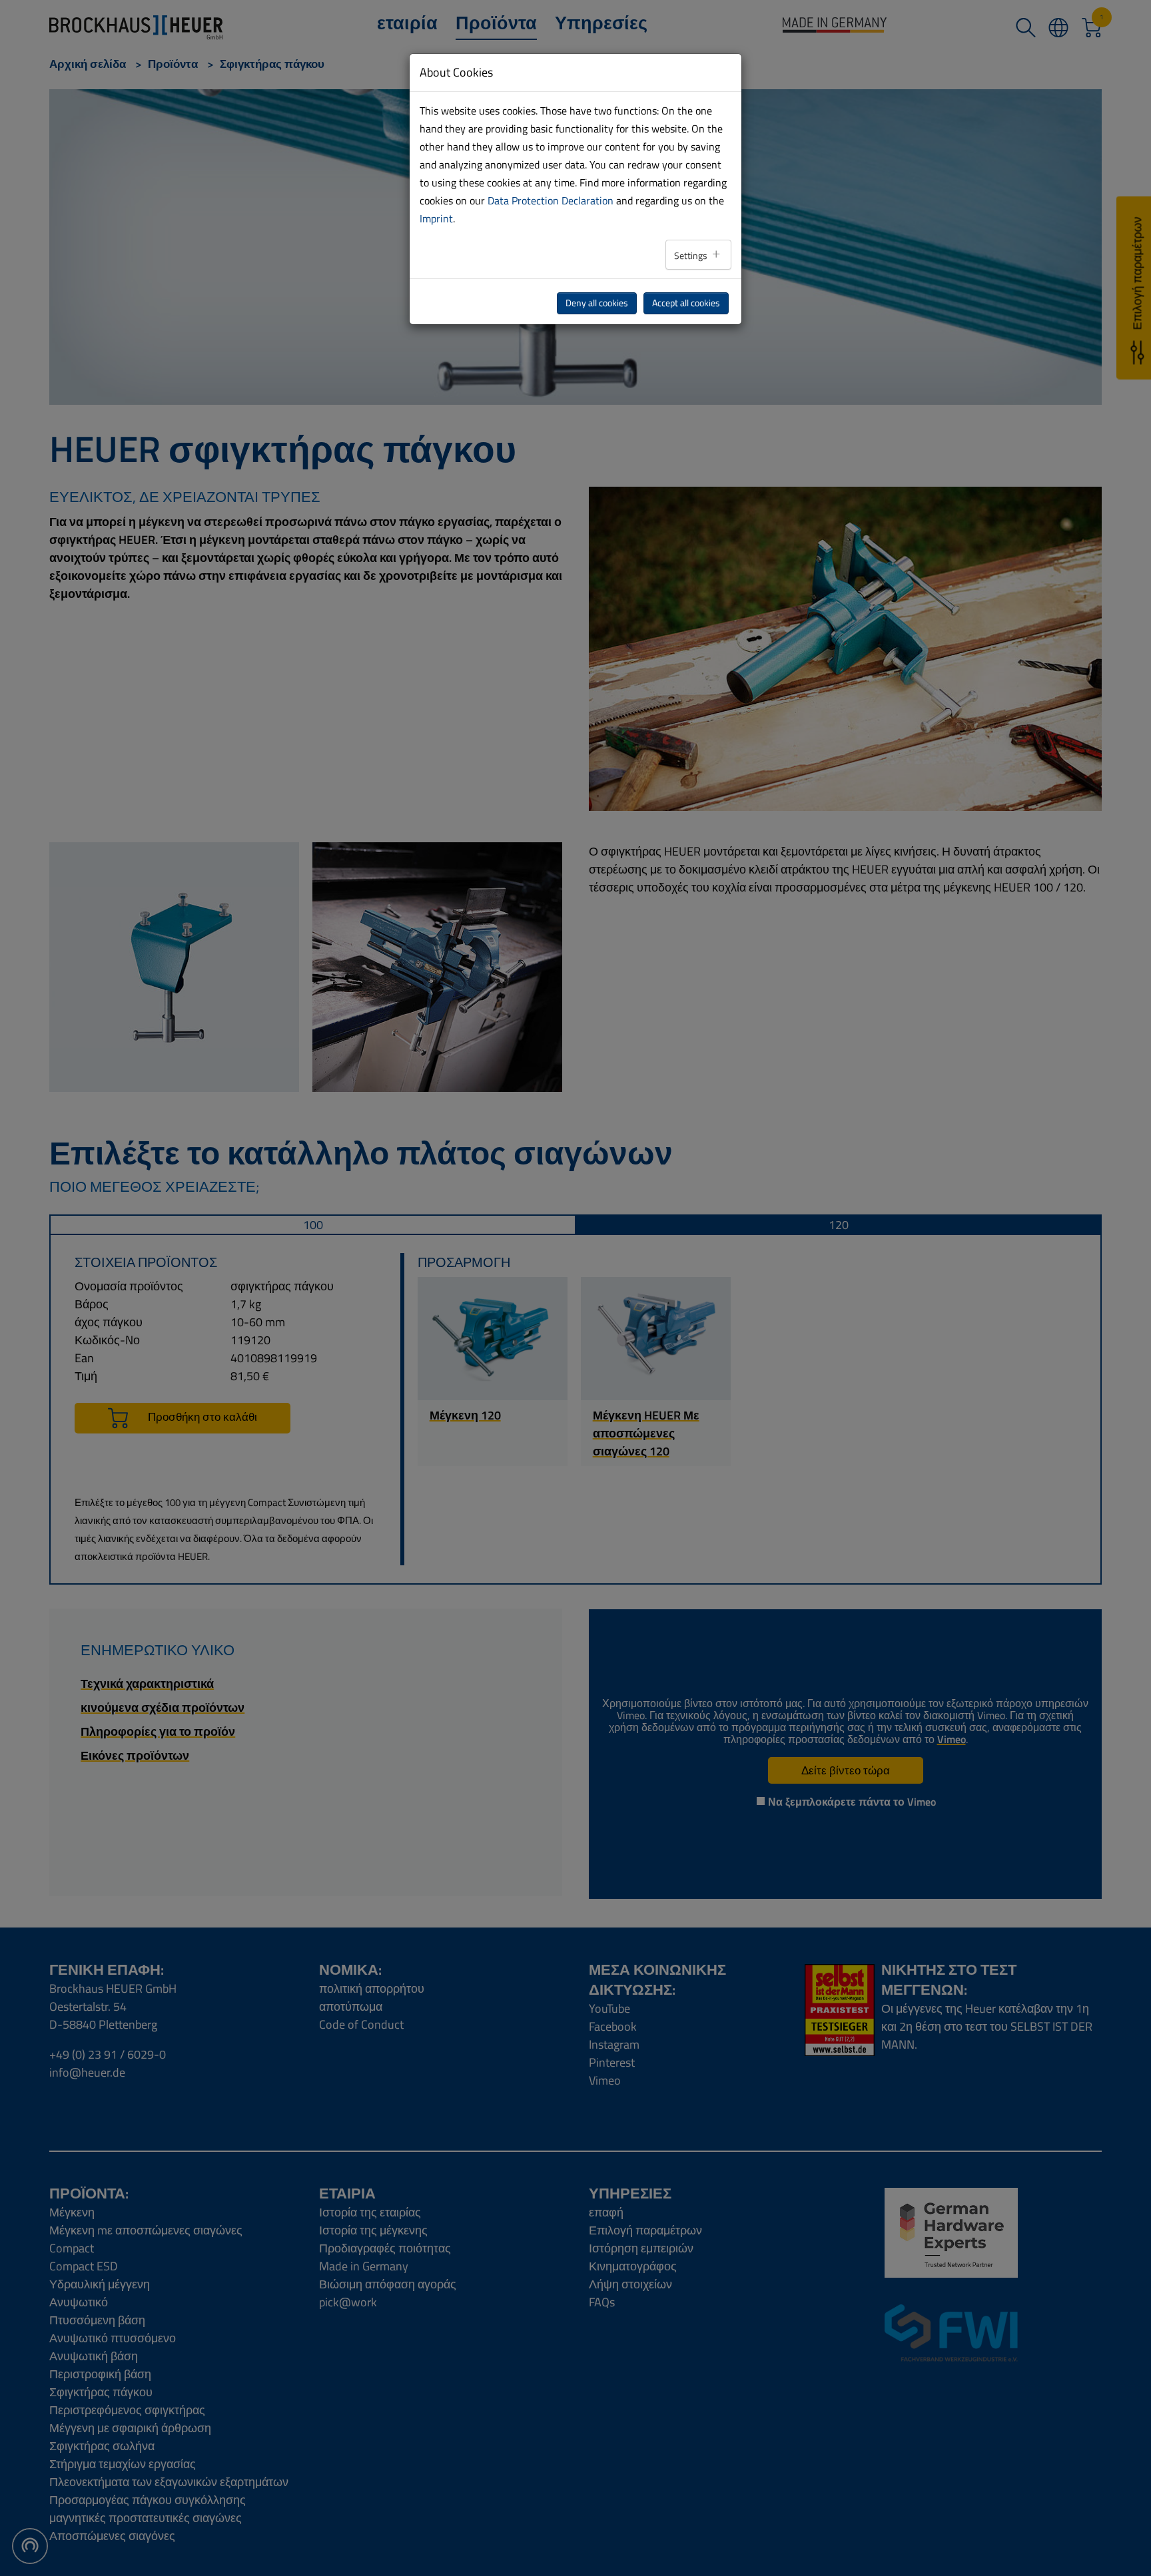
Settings (692, 256)
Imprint (436, 218)
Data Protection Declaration (551, 200)
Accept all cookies (686, 303)
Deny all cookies (597, 303)
